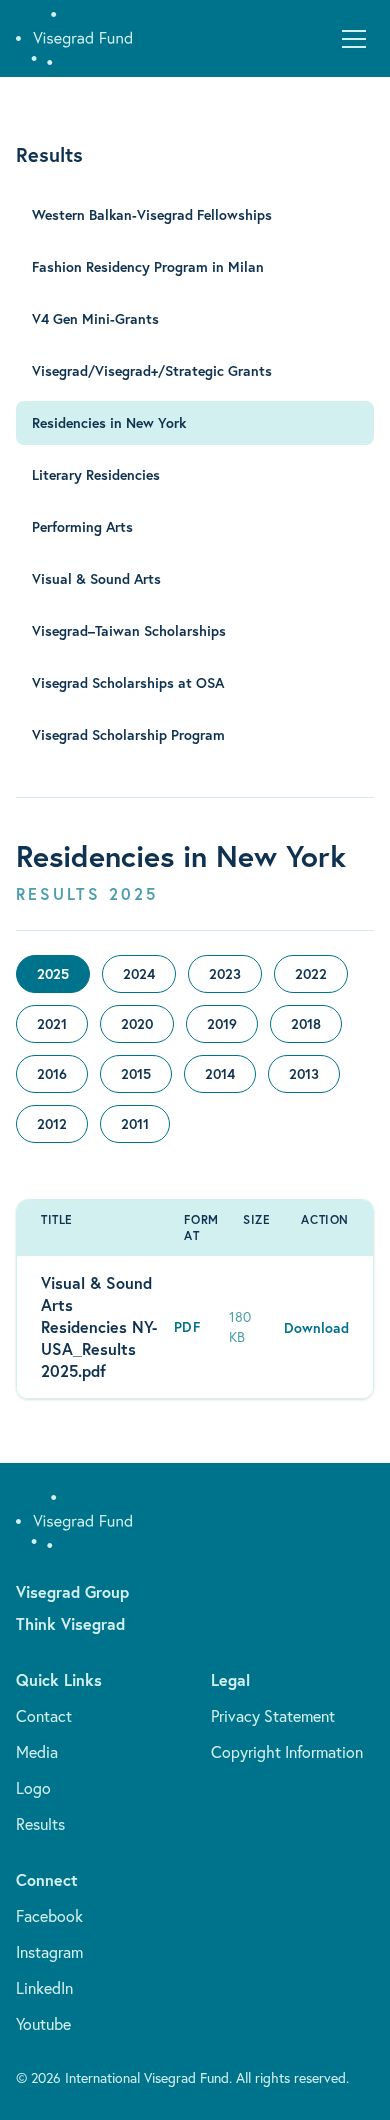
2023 (225, 974)
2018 (306, 1024)
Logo (33, 1788)
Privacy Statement (273, 1716)
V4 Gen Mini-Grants (95, 319)
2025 (53, 974)
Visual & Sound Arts (96, 579)
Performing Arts (82, 527)
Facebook (49, 1916)
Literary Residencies (96, 475)
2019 (222, 1024)
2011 (135, 1124)
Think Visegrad (70, 1623)
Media (37, 1752)
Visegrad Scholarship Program (128, 735)
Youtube (43, 2024)
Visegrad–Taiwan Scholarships (129, 631)
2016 (52, 1074)
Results (40, 1824)
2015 (136, 1074)
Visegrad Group (72, 1591)
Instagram (49, 1952)
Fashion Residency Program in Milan (148, 267)
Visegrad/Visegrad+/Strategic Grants (152, 371)
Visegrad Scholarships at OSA (128, 683)
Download (316, 1328)
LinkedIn (44, 1988)
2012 (52, 1124)
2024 (139, 974)
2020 (137, 1024)
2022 (311, 974)
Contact (44, 1716)
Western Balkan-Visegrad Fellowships (152, 215)
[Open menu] (354, 39)
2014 (220, 1074)
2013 (304, 1074)
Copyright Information (287, 1752)
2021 (52, 1024)
